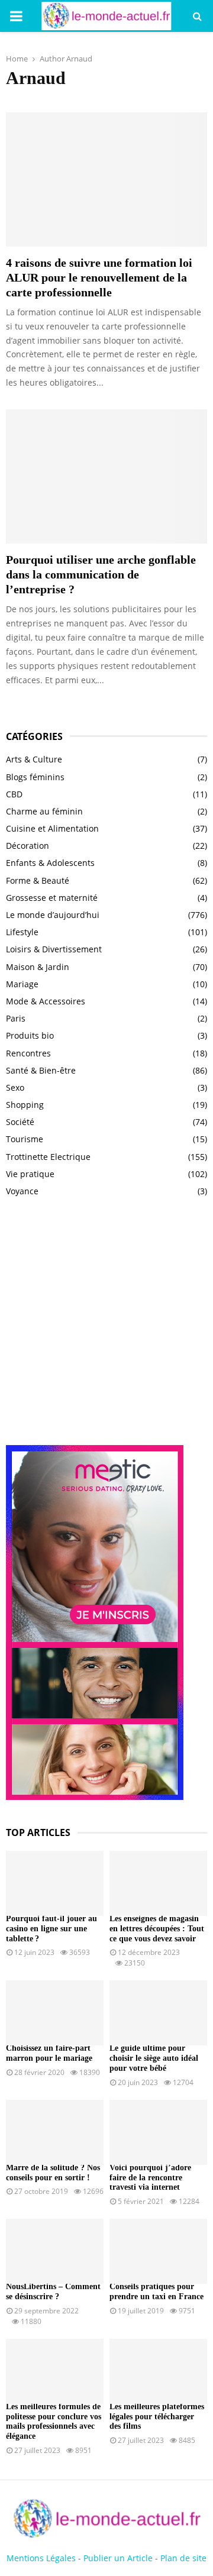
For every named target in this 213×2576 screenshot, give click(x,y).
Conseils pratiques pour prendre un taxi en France (156, 2291)
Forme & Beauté (38, 880)
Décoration (28, 846)
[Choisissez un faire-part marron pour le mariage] (55, 2013)
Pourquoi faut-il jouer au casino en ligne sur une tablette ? (51, 1929)
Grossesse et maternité (52, 898)
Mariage (22, 984)
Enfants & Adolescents (50, 863)
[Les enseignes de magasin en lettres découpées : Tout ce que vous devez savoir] (158, 1883)
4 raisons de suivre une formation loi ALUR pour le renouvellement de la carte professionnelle (99, 277)
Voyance (22, 1191)
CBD (14, 794)
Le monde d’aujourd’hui (53, 915)
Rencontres (28, 1053)
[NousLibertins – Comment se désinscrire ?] (55, 2251)
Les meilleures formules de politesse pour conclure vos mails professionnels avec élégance (54, 2421)
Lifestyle (22, 932)
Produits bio (30, 1035)
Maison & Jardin (38, 967)
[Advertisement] (106, 1327)
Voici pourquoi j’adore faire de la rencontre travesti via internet (150, 2178)
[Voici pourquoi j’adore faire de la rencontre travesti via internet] (158, 2132)
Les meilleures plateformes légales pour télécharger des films (157, 2417)
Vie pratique (30, 1174)
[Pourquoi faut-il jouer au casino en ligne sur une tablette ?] (55, 1883)
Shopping (25, 1105)
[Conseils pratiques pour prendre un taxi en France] (158, 2251)
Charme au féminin (44, 811)
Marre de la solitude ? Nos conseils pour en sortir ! (53, 2173)
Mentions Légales (41, 2558)
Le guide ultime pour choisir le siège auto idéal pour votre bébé (154, 2058)
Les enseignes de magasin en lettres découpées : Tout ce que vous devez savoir (157, 1929)
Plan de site (183, 2558)
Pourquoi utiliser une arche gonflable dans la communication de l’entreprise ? (101, 574)
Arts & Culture (34, 759)
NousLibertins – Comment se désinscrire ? (53, 2291)
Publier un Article (118, 2558)
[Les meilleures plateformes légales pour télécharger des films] (158, 2371)
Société (20, 1122)
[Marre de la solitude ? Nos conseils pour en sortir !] (55, 2132)
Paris (16, 1018)
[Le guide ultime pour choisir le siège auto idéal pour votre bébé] (158, 2013)
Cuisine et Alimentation (52, 828)
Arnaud (79, 59)
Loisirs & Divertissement (54, 949)
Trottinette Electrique (48, 1157)
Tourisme (25, 1139)
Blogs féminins (35, 777)
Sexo (15, 1087)
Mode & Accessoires (46, 1001)
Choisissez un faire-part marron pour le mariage (49, 2053)
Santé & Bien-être (41, 1070)
